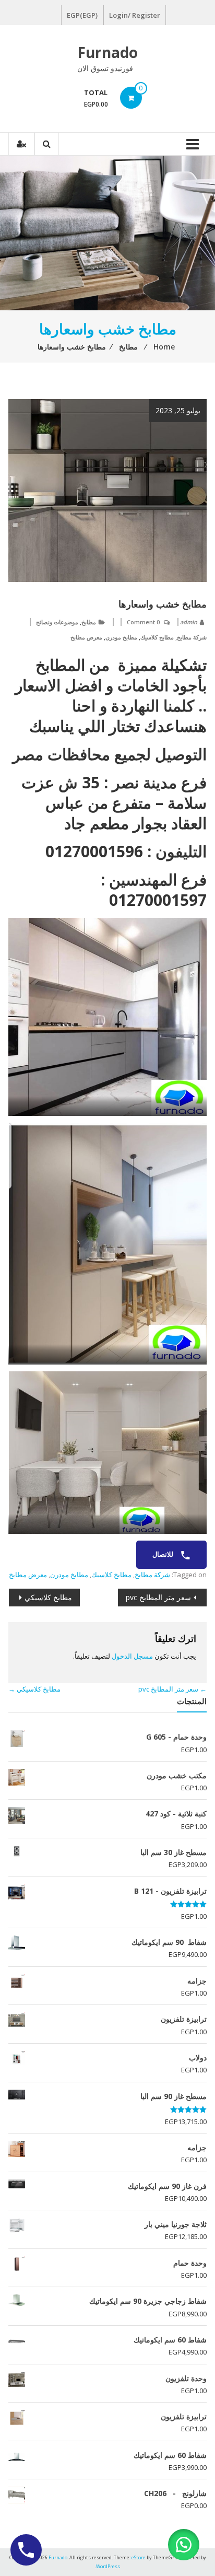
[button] (184, 2545)
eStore (139, 2557)
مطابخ (89, 622)
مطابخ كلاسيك (157, 637)
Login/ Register (135, 15)
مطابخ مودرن (121, 637)
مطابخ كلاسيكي (48, 1597)
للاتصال (164, 1554)
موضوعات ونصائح (57, 622)
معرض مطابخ (86, 637)
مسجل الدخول (132, 1656)
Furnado (107, 52)
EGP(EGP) (82, 15)
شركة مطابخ (192, 637)
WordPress (108, 2566)
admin (189, 622)
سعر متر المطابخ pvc (158, 1597)
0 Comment (143, 622)
